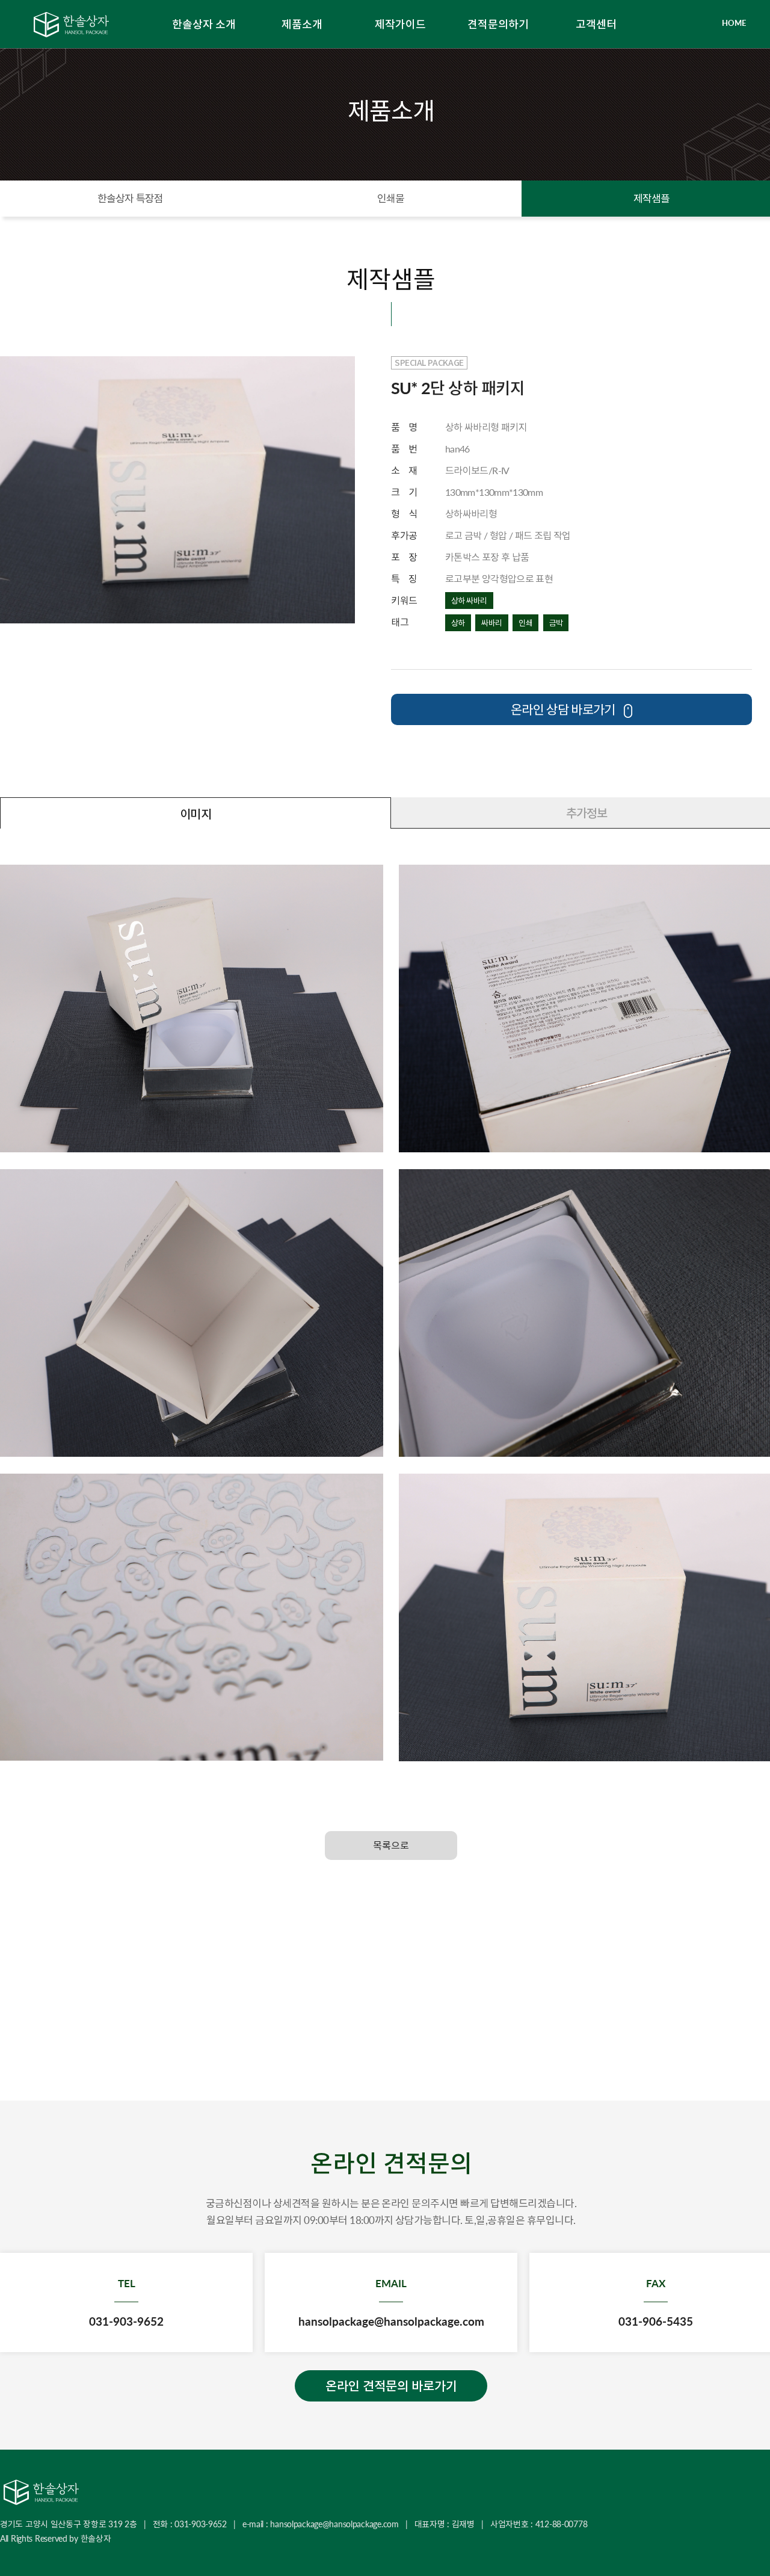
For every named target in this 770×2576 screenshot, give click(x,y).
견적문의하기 (498, 24)
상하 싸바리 (469, 601)
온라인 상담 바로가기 (564, 709)
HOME (734, 23)
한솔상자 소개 (204, 24)
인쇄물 (391, 198)
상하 (458, 623)
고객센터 (596, 24)
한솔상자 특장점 (130, 198)
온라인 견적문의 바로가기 (391, 2386)
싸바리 (491, 623)
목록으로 (391, 1845)
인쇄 (525, 623)
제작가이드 (400, 24)
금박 (556, 623)
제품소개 (302, 24)
